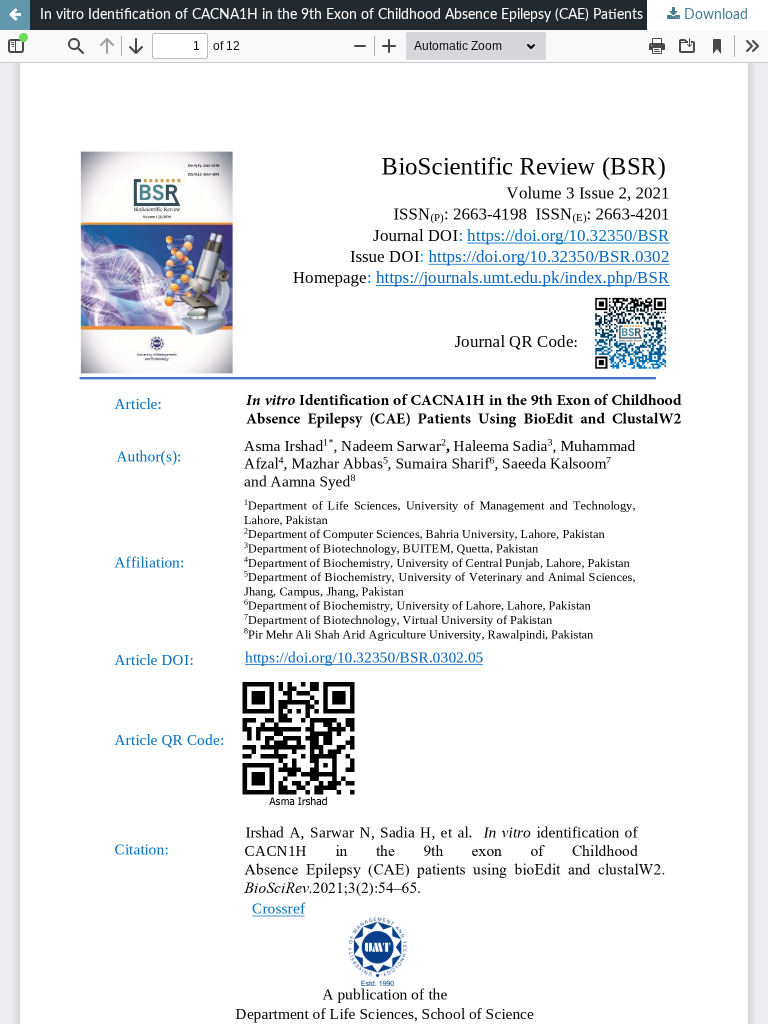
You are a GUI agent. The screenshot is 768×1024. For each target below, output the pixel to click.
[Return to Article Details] (15, 15)
